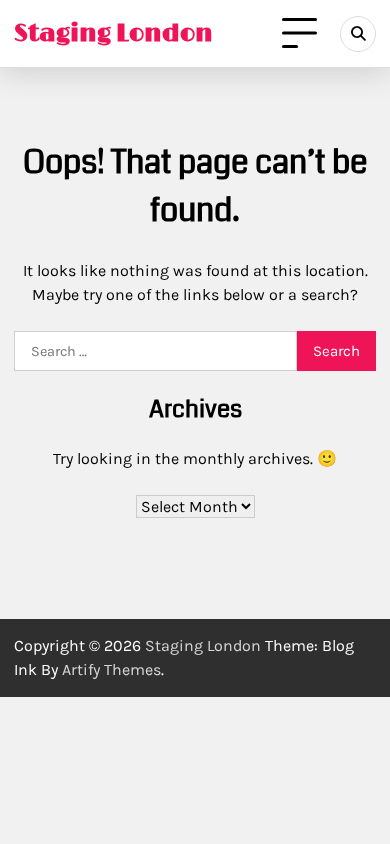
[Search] (358, 34)
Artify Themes (111, 669)
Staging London (113, 33)
